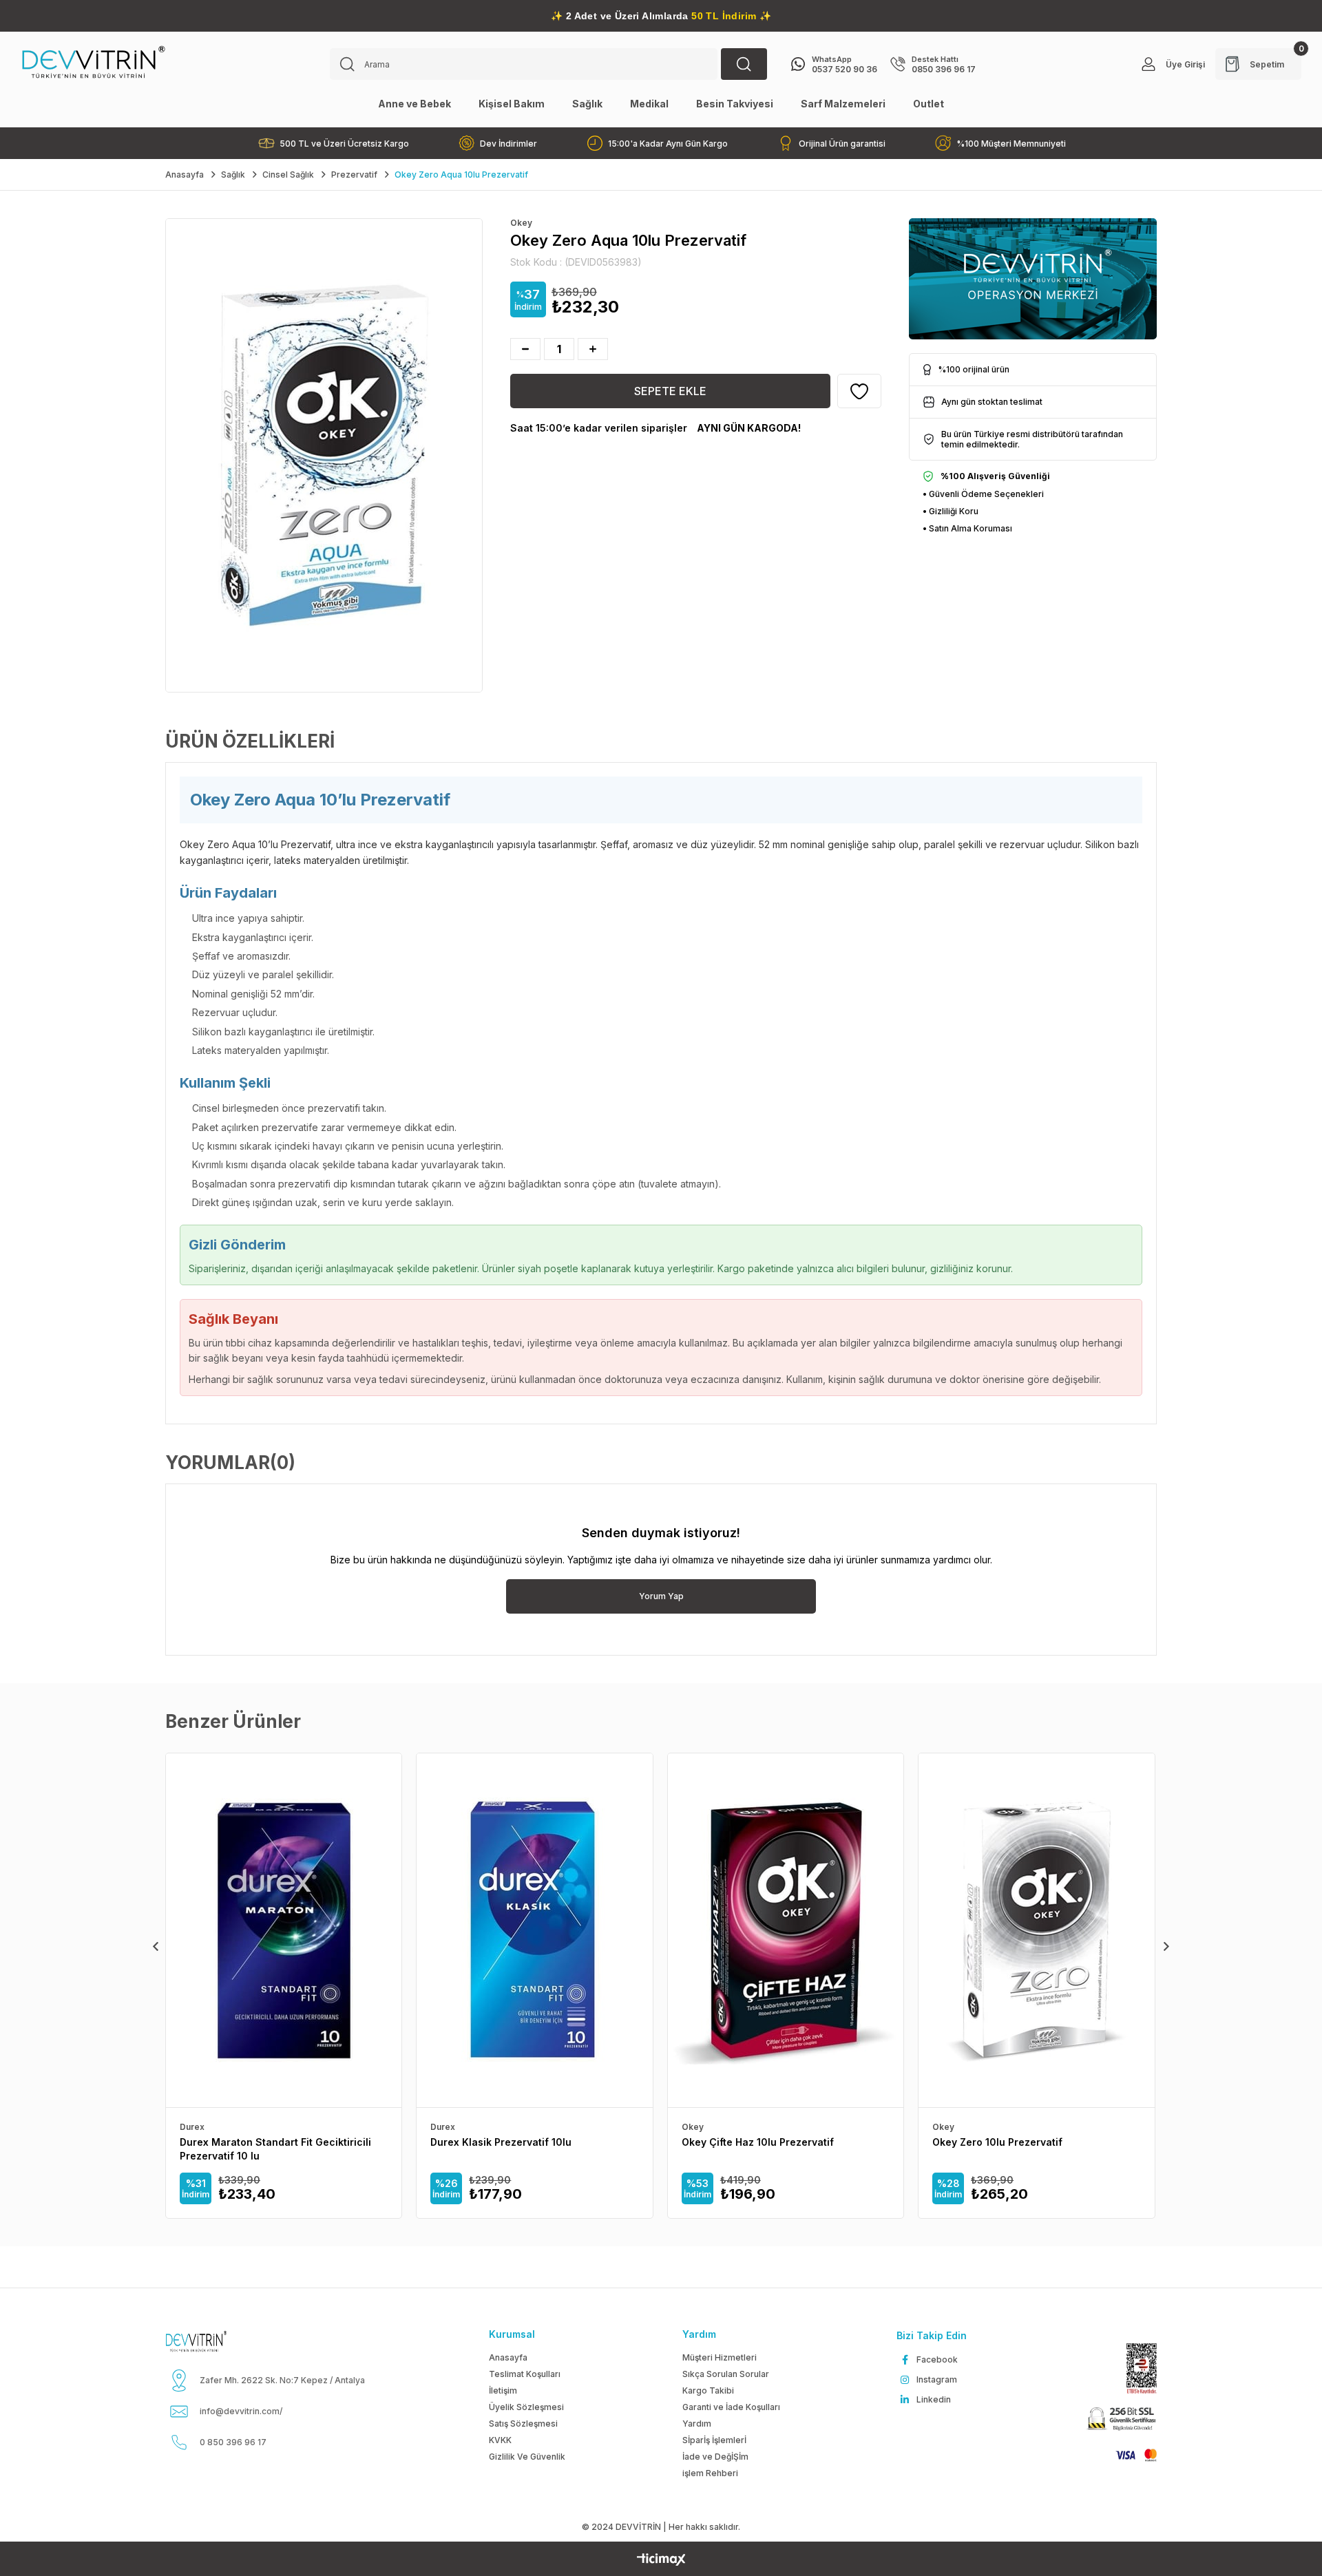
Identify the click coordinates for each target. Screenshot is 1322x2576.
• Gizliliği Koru (951, 511)
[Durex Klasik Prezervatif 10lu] (534, 1930)
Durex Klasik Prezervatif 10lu (501, 2142)
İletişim (503, 2390)
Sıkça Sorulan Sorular (726, 2374)
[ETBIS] (1135, 2368)
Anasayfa (508, 2357)
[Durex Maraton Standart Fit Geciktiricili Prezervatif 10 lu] (284, 1930)
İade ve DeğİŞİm (715, 2457)
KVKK (500, 2440)
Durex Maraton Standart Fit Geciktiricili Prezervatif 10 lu (275, 2149)
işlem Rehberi (710, 2473)
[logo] (213, 2341)
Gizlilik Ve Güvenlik (527, 2457)
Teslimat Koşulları (525, 2374)
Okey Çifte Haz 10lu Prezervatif (758, 2142)
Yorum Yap (661, 1596)
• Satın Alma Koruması (967, 528)
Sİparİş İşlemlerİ (714, 2440)
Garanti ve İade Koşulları (731, 2407)
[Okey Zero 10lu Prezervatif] (1036, 1930)
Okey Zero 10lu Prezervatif (997, 2142)
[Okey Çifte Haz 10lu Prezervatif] (786, 1930)
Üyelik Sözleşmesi (526, 2407)
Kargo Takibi (708, 2390)
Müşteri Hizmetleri (720, 2357)
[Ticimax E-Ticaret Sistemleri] (661, 2561)
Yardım (697, 2424)
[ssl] (1120, 2420)
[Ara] (744, 64)
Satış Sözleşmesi (523, 2424)
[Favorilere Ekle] (859, 391)
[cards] (1130, 2455)
